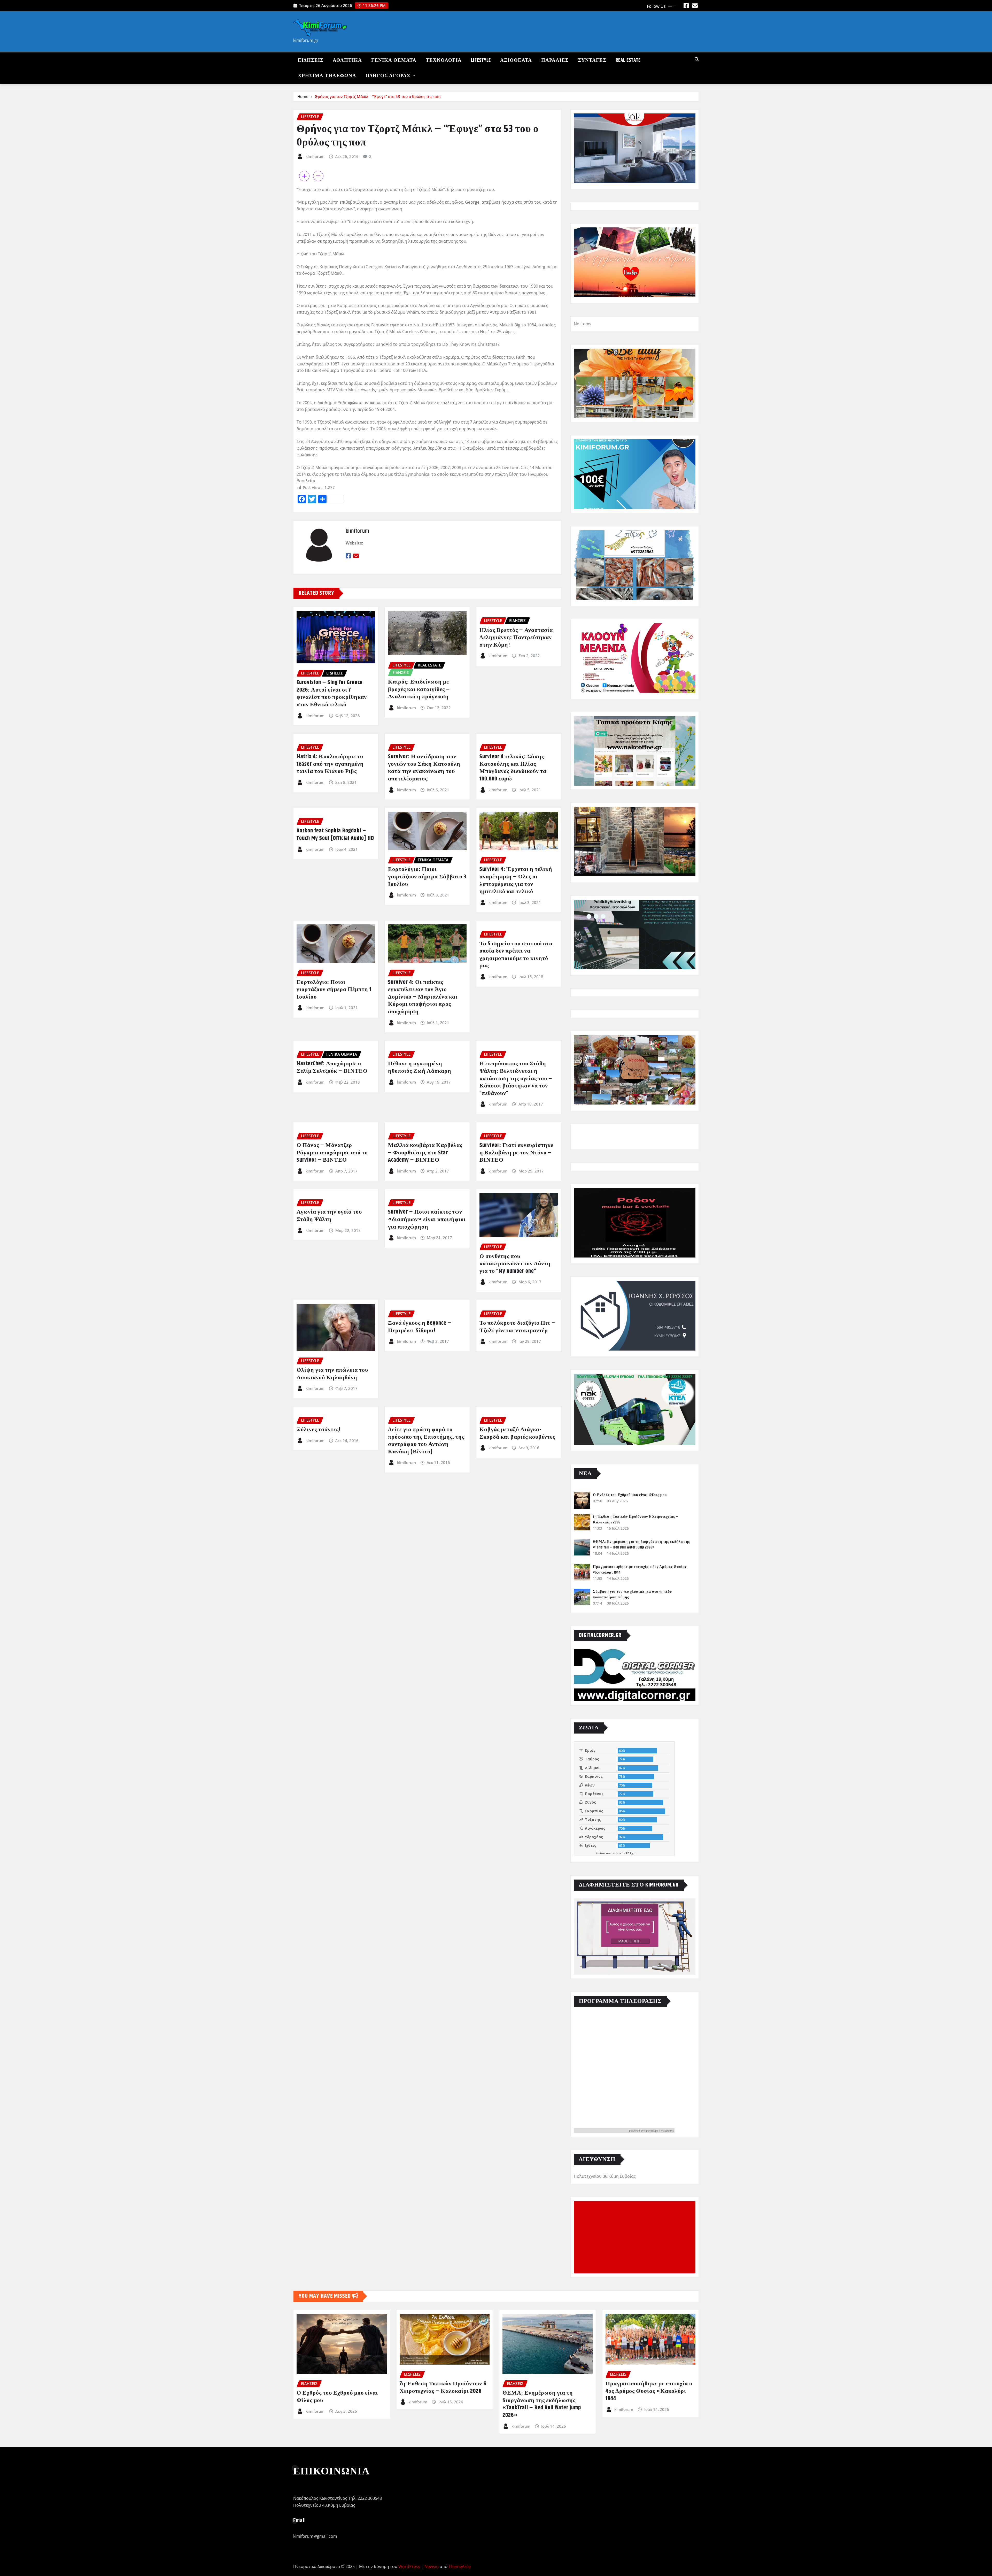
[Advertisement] (637, 2237)
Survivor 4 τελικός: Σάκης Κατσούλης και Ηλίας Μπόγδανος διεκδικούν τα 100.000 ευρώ (513, 768)
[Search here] (697, 59)
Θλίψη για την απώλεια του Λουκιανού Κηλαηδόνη (332, 1374)
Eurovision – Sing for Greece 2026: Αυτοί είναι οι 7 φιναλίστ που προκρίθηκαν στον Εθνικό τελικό (332, 694)
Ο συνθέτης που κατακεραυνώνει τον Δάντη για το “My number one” (515, 1264)
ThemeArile (460, 2566)
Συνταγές (592, 60)
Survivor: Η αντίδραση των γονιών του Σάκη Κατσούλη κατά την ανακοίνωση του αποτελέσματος (424, 768)
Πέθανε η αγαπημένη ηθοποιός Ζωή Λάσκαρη (420, 1067)
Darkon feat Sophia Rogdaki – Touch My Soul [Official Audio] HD (335, 835)
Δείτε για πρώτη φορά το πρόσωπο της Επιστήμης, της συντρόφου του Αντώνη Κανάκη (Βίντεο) (426, 1441)
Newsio (432, 2566)
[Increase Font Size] (304, 176)
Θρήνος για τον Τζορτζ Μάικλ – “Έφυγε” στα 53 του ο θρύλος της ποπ (378, 96)
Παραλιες (555, 60)
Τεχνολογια (444, 60)
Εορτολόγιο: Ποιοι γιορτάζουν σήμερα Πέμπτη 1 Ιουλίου (334, 990)
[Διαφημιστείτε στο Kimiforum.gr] (635, 1937)
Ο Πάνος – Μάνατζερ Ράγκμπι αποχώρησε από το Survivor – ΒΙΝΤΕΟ (332, 1153)
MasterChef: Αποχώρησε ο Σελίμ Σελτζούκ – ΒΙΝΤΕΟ (332, 1067)
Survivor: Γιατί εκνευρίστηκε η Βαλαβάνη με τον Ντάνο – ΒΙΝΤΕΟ (516, 1153)
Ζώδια (600, 1853)
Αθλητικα (347, 60)
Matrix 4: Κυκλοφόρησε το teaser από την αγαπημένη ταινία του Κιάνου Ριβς (330, 764)
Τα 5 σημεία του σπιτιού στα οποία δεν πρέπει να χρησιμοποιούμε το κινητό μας (516, 955)
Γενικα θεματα (394, 60)
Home (303, 96)
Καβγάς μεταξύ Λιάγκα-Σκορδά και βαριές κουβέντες (517, 1433)
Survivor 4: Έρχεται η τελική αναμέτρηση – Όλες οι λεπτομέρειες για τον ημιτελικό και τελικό (516, 880)
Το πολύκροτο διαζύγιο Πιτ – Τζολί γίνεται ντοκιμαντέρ (517, 1327)
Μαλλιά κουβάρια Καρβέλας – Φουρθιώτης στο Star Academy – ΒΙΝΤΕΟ (425, 1153)
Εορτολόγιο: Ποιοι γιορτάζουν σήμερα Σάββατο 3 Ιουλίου (427, 877)
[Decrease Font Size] (318, 176)
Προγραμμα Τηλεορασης (659, 2130)
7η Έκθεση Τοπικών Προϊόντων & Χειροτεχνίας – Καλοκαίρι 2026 (443, 2387)
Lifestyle (481, 60)
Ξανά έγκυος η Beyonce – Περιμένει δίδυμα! (420, 1327)
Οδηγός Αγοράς (389, 76)
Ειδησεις (311, 60)
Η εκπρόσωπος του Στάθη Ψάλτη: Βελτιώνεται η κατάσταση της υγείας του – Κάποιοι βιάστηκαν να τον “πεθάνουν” (516, 1078)
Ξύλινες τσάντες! (319, 1430)
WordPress (409, 2566)
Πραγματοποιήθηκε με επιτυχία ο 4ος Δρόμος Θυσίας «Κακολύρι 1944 (649, 2391)
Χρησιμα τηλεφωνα (327, 76)
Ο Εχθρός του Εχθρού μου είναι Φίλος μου (630, 1495)
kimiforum (315, 156)
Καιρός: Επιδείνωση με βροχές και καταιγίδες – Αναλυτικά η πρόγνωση (419, 689)
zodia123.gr (626, 1853)
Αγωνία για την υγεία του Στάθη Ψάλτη (329, 1216)
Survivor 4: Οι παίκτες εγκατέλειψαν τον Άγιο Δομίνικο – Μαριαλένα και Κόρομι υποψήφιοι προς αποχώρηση (423, 997)
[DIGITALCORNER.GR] (635, 1675)
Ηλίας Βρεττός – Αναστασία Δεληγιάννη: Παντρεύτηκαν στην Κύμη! (516, 638)
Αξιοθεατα (516, 60)
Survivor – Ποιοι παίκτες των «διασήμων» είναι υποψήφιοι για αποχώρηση (427, 1219)
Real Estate (628, 60)
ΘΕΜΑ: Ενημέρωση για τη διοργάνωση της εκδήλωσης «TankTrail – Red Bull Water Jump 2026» (641, 1545)
